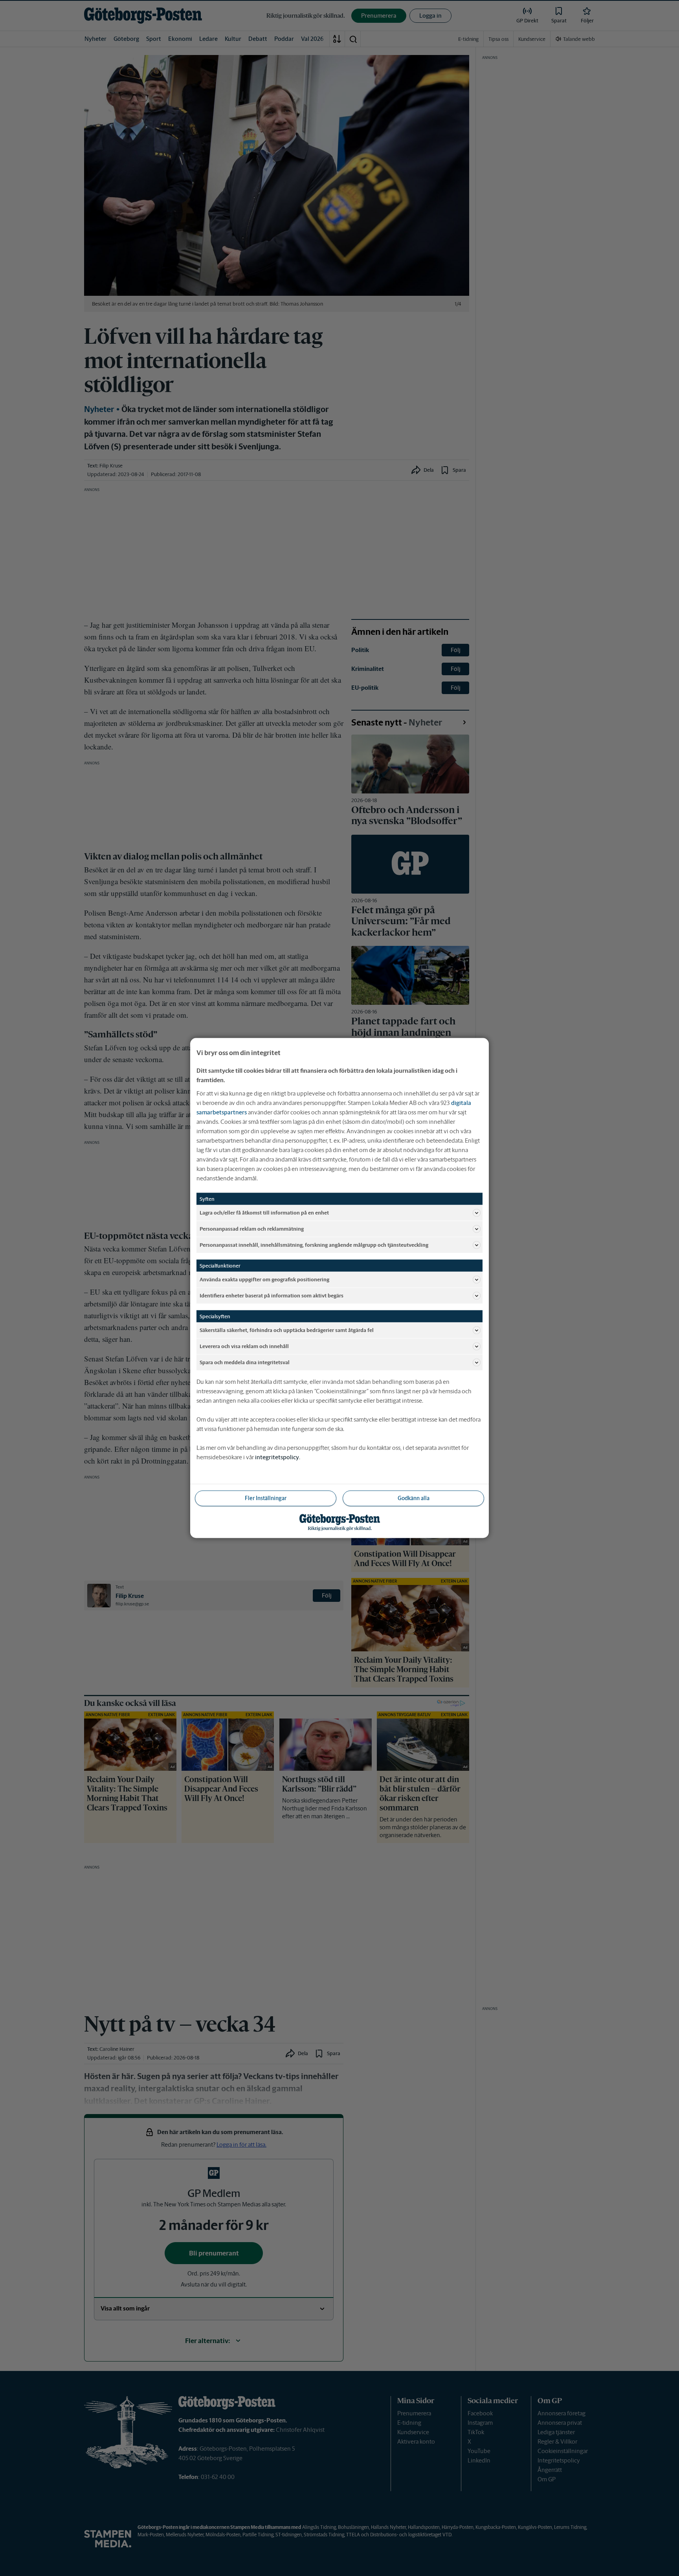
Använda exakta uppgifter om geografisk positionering (264, 1279)
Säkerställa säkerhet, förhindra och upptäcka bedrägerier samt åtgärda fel (287, 1330)
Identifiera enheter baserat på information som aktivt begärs (272, 1295)
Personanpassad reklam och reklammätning (252, 1228)
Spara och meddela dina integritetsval (245, 1362)
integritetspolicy (277, 1457)
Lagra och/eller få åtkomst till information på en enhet (264, 1212)
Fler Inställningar (266, 1498)
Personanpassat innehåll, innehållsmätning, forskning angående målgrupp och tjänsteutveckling (314, 1245)
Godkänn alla (414, 1498)
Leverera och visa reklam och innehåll (244, 1346)
